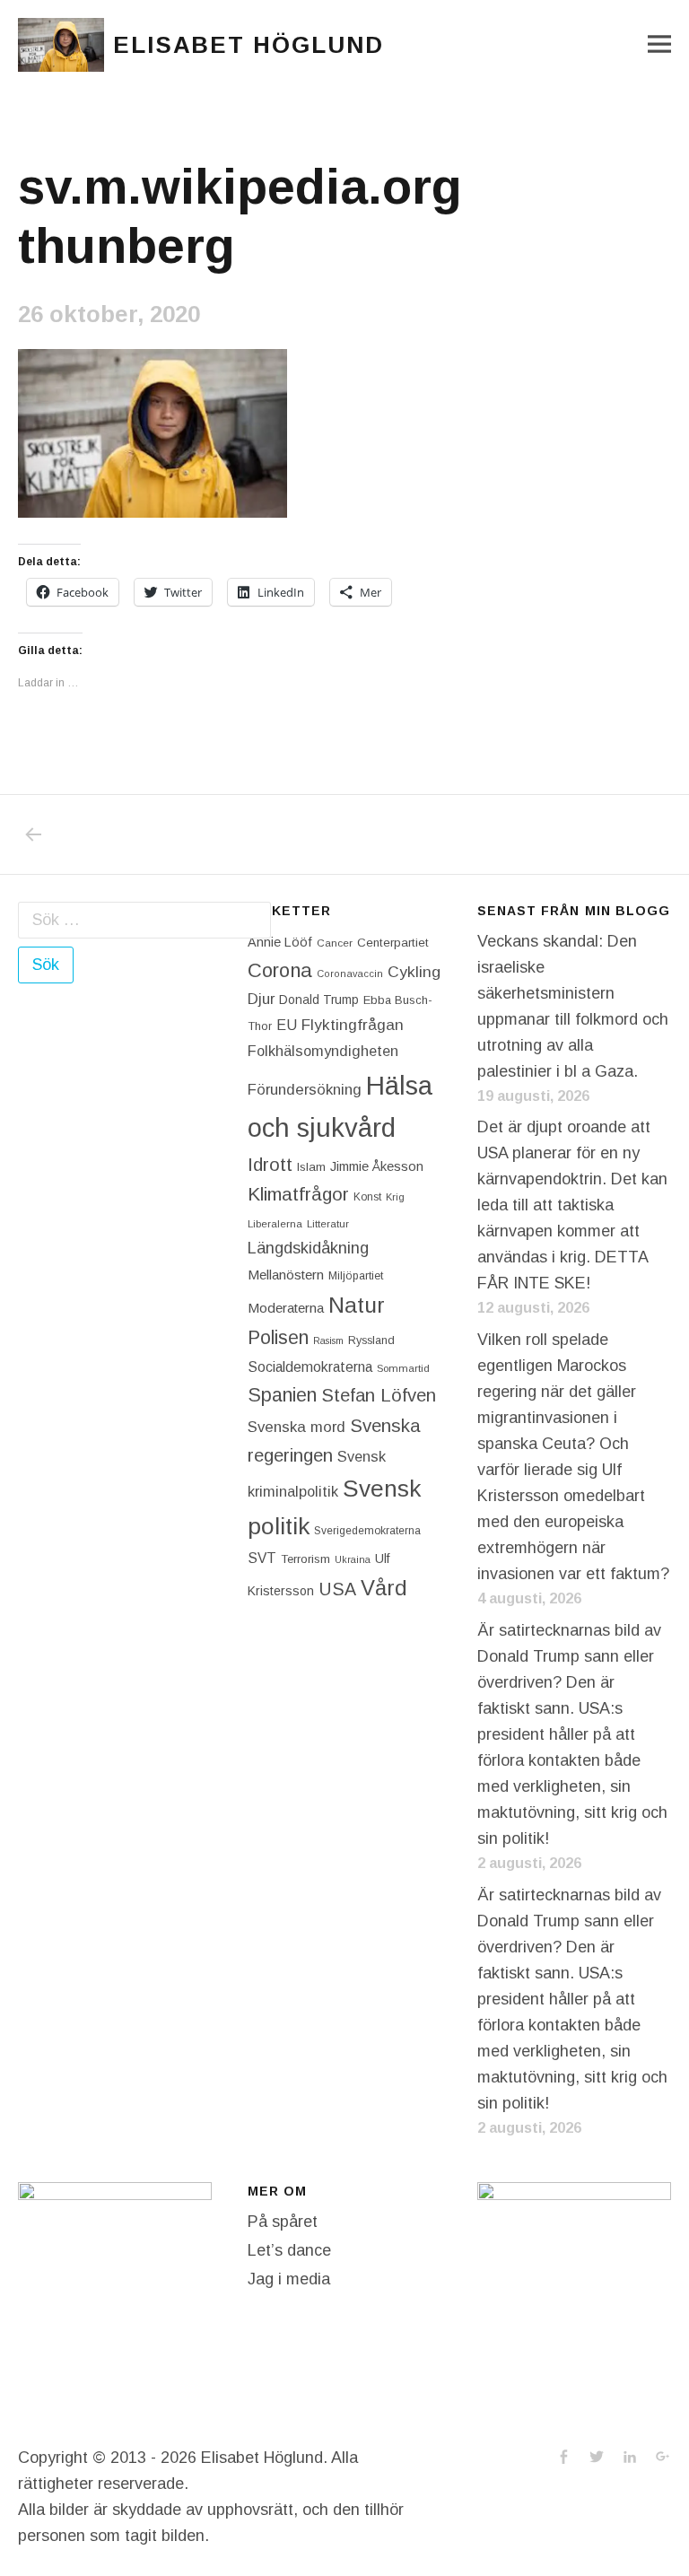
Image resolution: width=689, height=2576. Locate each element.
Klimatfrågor (298, 1194)
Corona (280, 970)
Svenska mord (297, 1427)
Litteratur (328, 1224)
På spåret (283, 2222)
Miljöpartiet (356, 1276)
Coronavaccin (350, 974)
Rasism (328, 1340)
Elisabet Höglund (249, 45)
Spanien (282, 1395)
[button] (61, 45)
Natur (357, 1305)
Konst (367, 1197)
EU (287, 1025)
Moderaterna (286, 1308)
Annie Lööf (280, 942)
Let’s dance (289, 2250)
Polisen (278, 1337)
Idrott (270, 1164)
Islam (311, 1167)
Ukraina (353, 1559)
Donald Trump (319, 1000)
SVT (262, 1558)
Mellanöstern (286, 1275)
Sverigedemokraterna (367, 1531)
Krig (395, 1197)
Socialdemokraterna (310, 1367)
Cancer (335, 943)
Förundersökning (305, 1090)
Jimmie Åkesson (377, 1166)
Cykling (414, 972)
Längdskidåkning (308, 1248)
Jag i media (289, 2279)
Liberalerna (275, 1224)
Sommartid (403, 1368)
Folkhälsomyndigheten (323, 1051)
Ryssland (371, 1340)
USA (337, 1589)
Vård (384, 1588)
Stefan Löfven (379, 1395)
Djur (261, 999)
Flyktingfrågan (353, 1025)
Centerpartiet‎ (393, 943)
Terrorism (305, 1559)
